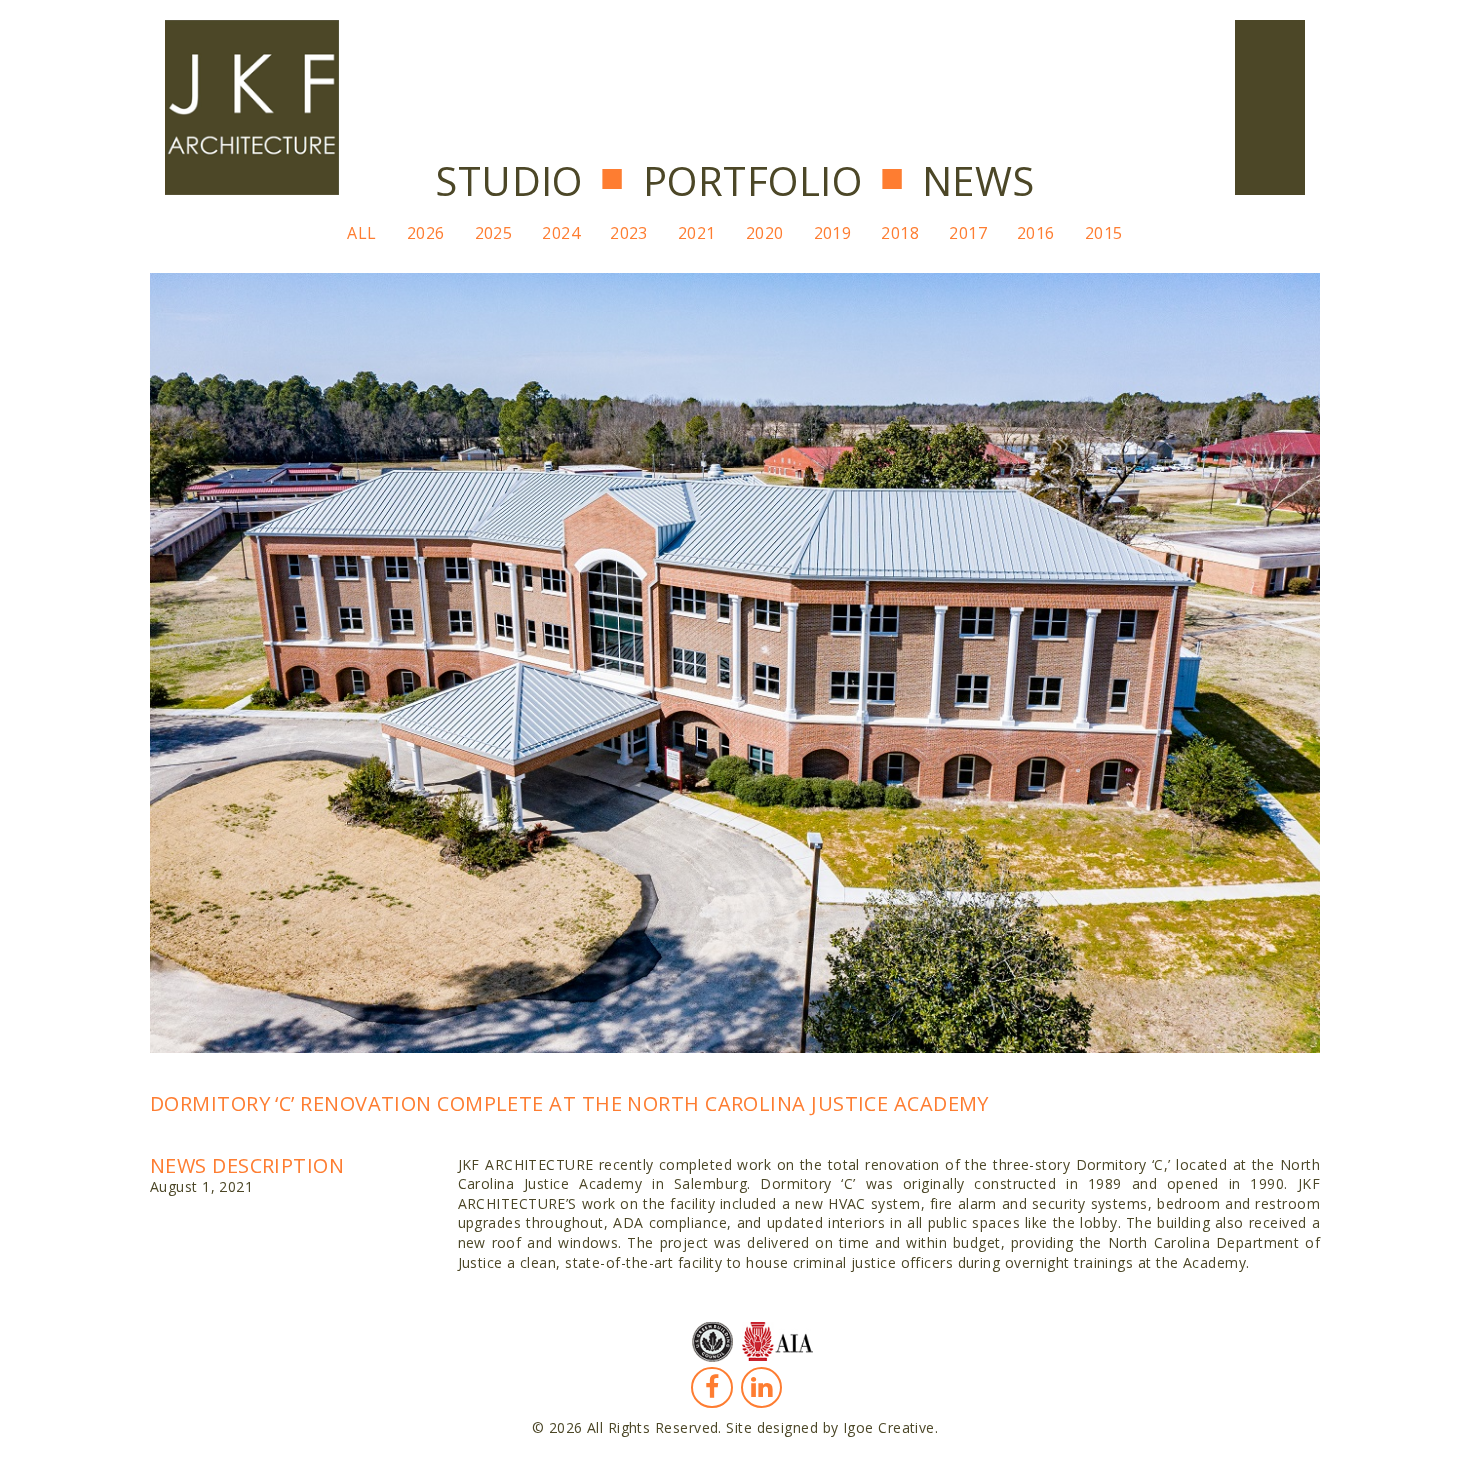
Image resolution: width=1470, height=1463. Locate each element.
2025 (494, 233)
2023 (629, 233)
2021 (697, 233)
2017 (968, 233)
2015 (1104, 233)
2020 (765, 233)
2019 (833, 233)
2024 (561, 233)
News (978, 181)
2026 (426, 233)
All (361, 233)
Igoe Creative (889, 1427)
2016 (1036, 233)
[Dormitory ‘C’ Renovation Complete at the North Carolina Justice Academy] (735, 660)
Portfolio (752, 181)
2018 (900, 233)
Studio (509, 181)
